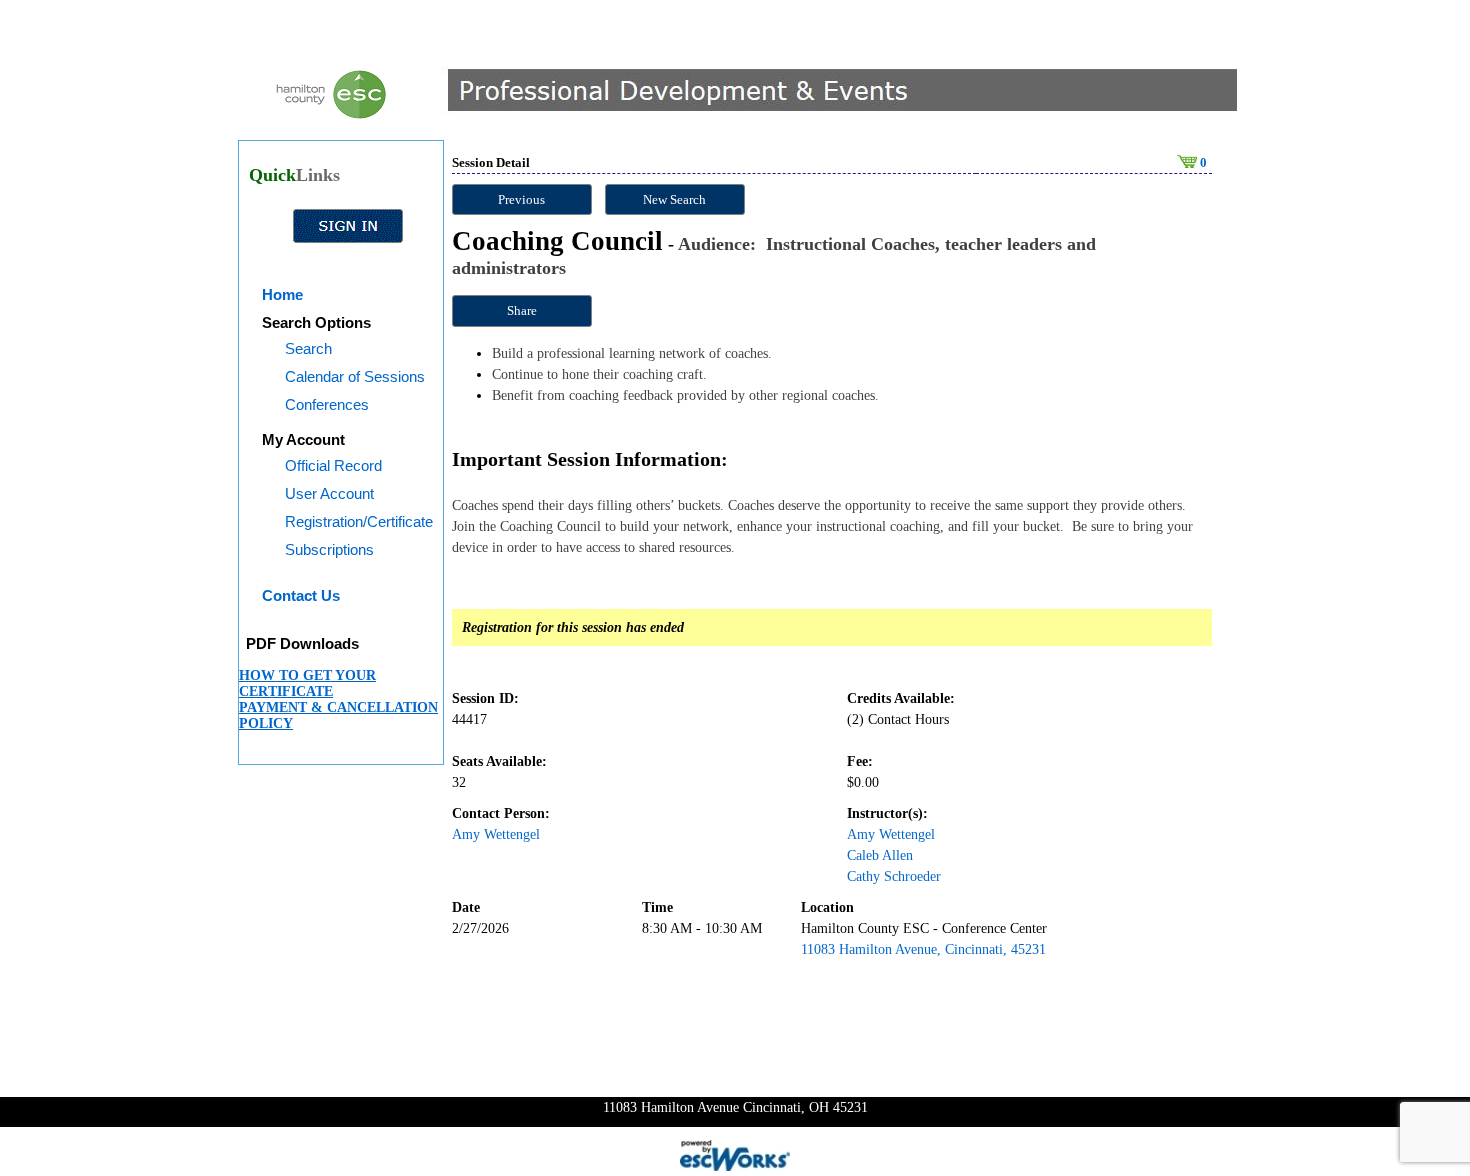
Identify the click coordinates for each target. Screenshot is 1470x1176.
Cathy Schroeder (894, 876)
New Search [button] (674, 199)
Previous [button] (521, 199)
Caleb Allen (880, 855)
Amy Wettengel (496, 834)
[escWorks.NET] (735, 1153)
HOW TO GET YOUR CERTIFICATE (307, 683)
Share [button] (522, 310)
